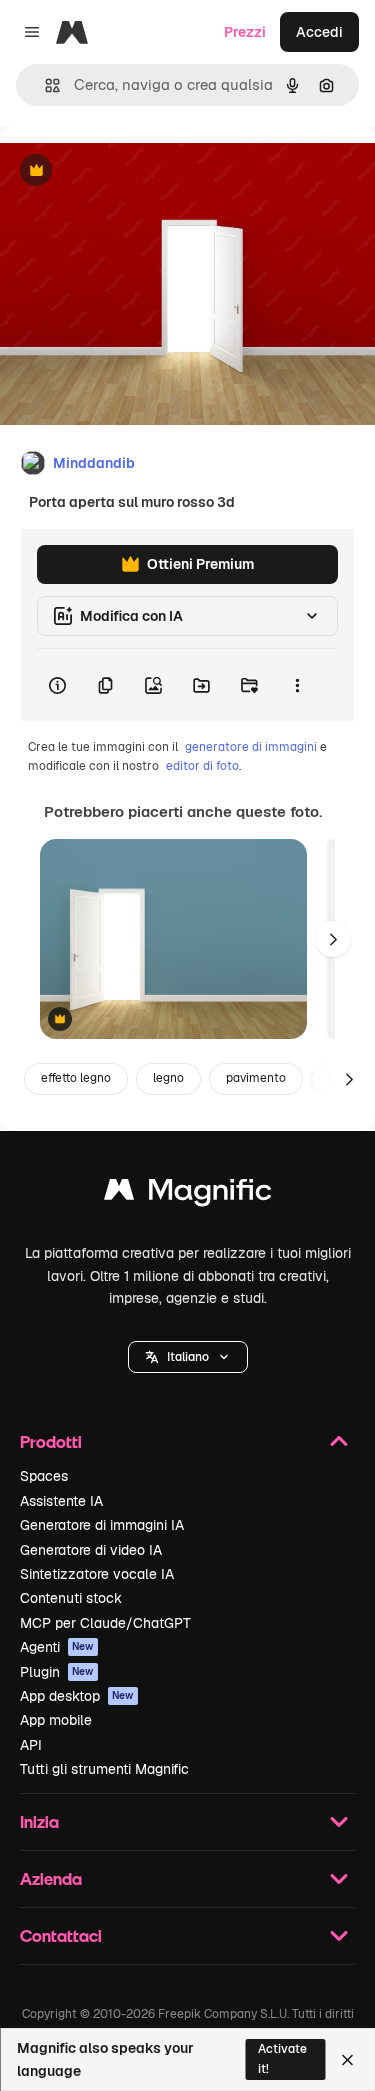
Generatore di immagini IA (102, 1525)
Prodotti (51, 1441)
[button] (188, 1357)
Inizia (39, 1821)
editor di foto (202, 766)
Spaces (44, 1476)
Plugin (57, 1672)
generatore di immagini (251, 747)
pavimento (256, 1078)
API (31, 1745)
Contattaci (61, 1935)
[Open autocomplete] (44, 85)
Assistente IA (61, 1501)
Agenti (57, 1647)
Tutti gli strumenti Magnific (104, 1769)
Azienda (51, 1878)
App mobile (56, 1720)
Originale (132, 171)
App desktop (77, 1696)
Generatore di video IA (91, 1550)
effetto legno (76, 1078)
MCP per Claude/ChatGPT (105, 1623)
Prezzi (245, 32)
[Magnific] (188, 1194)
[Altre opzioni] (297, 685)
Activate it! (282, 2058)
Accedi (319, 32)
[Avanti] (333, 939)
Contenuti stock (71, 1598)
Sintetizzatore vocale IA (97, 1574)
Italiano (188, 1357)
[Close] (347, 2060)
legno (168, 1078)
